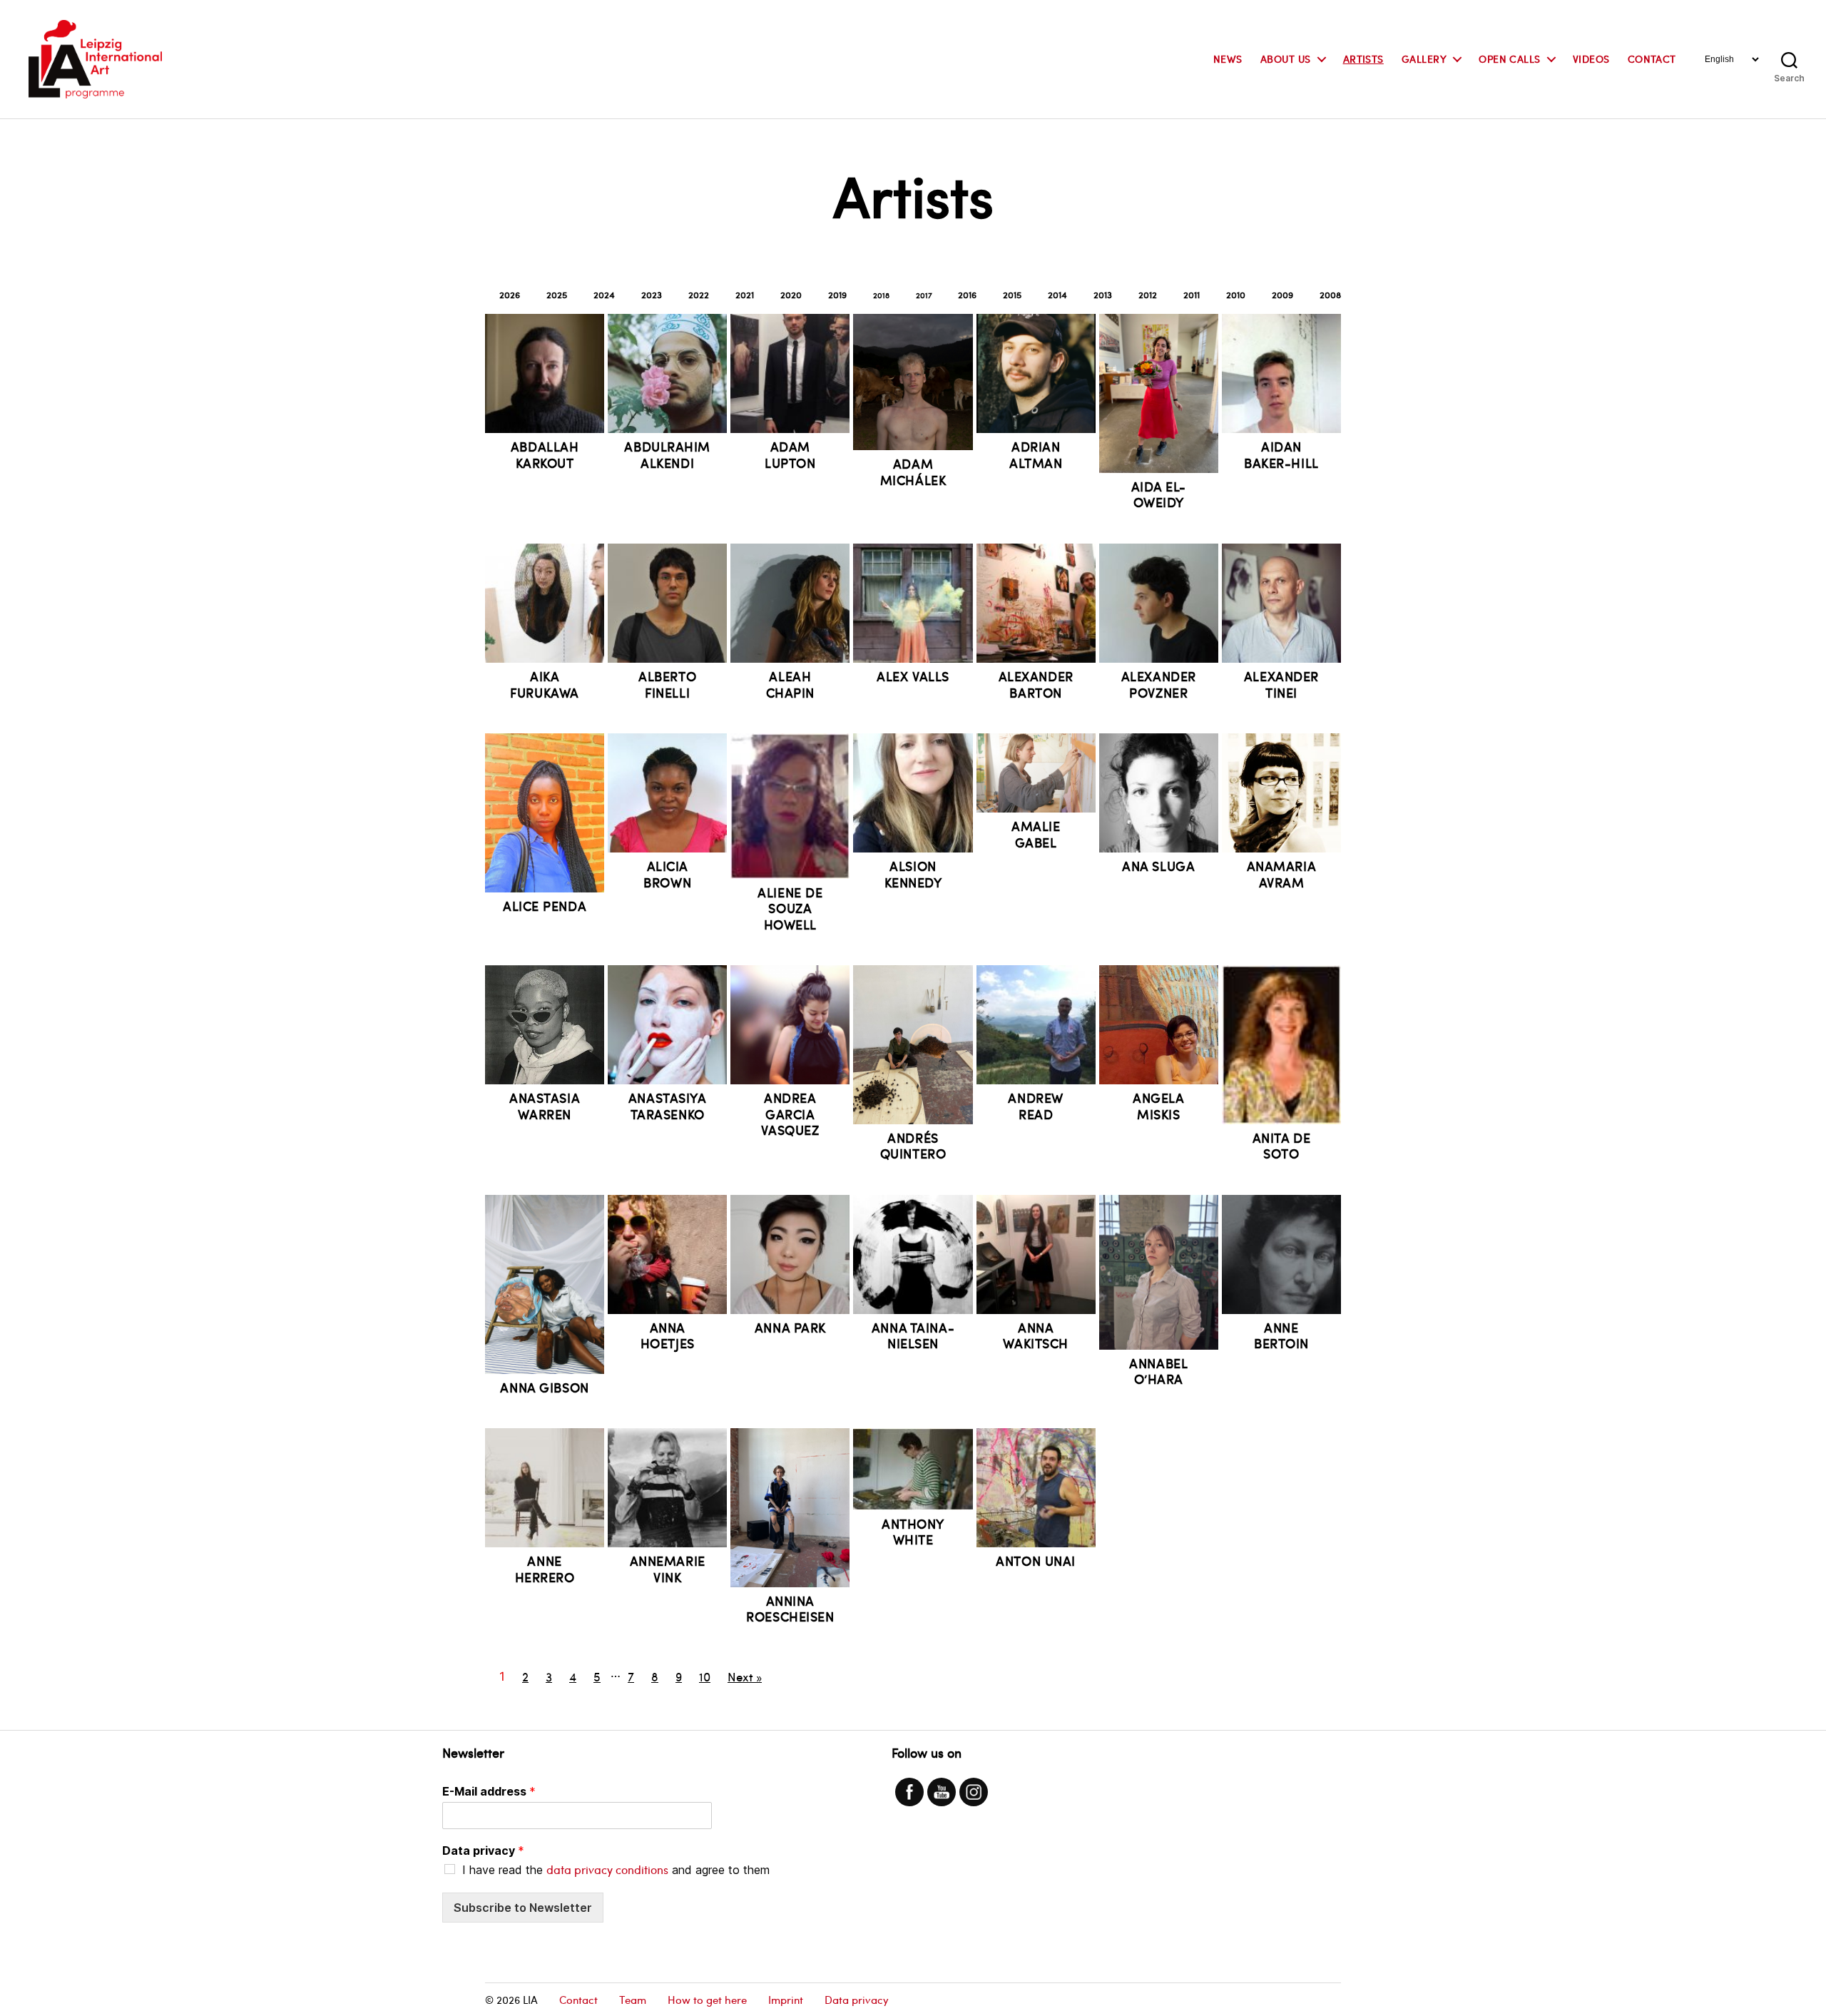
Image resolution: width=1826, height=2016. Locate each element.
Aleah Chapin (790, 684)
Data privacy (483, 1850)
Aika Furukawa (545, 684)
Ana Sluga (1158, 866)
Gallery (1424, 60)
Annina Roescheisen (790, 1609)
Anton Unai (1036, 1561)
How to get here (707, 2000)
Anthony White (913, 1532)
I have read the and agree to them (616, 1870)
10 (705, 1676)
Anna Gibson (544, 1387)
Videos (1591, 60)
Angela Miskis (1158, 1106)
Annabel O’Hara (1158, 1371)
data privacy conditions (607, 1869)
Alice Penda (545, 906)
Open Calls (1510, 60)
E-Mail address (489, 1791)
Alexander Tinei (1281, 684)
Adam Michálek (913, 472)
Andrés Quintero (913, 1146)
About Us (1286, 60)
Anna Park (790, 1327)
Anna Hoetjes (668, 1335)
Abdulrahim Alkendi (667, 454)
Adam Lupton (790, 454)
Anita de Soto (1282, 1146)
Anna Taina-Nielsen (913, 1335)
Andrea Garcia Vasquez (790, 1114)
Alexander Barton (1036, 684)
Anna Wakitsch (1036, 1335)
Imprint (786, 2000)
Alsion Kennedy (913, 874)
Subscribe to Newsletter (523, 1908)
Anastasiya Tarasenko (668, 1106)
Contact (1652, 60)
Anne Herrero (545, 1569)
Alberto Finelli (667, 684)
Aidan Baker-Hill (1281, 454)
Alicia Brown (667, 874)
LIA (530, 2000)
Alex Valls (913, 676)
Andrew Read (1035, 1106)
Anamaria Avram (1282, 874)
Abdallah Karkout (545, 454)
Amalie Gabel (1036, 834)
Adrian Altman (1036, 454)
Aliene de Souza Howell (790, 908)
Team (633, 2000)
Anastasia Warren (545, 1106)
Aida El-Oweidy (1159, 494)
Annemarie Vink (668, 1569)
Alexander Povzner (1159, 684)
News (1228, 60)
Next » (745, 1676)
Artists (1363, 60)
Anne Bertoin (1281, 1335)
